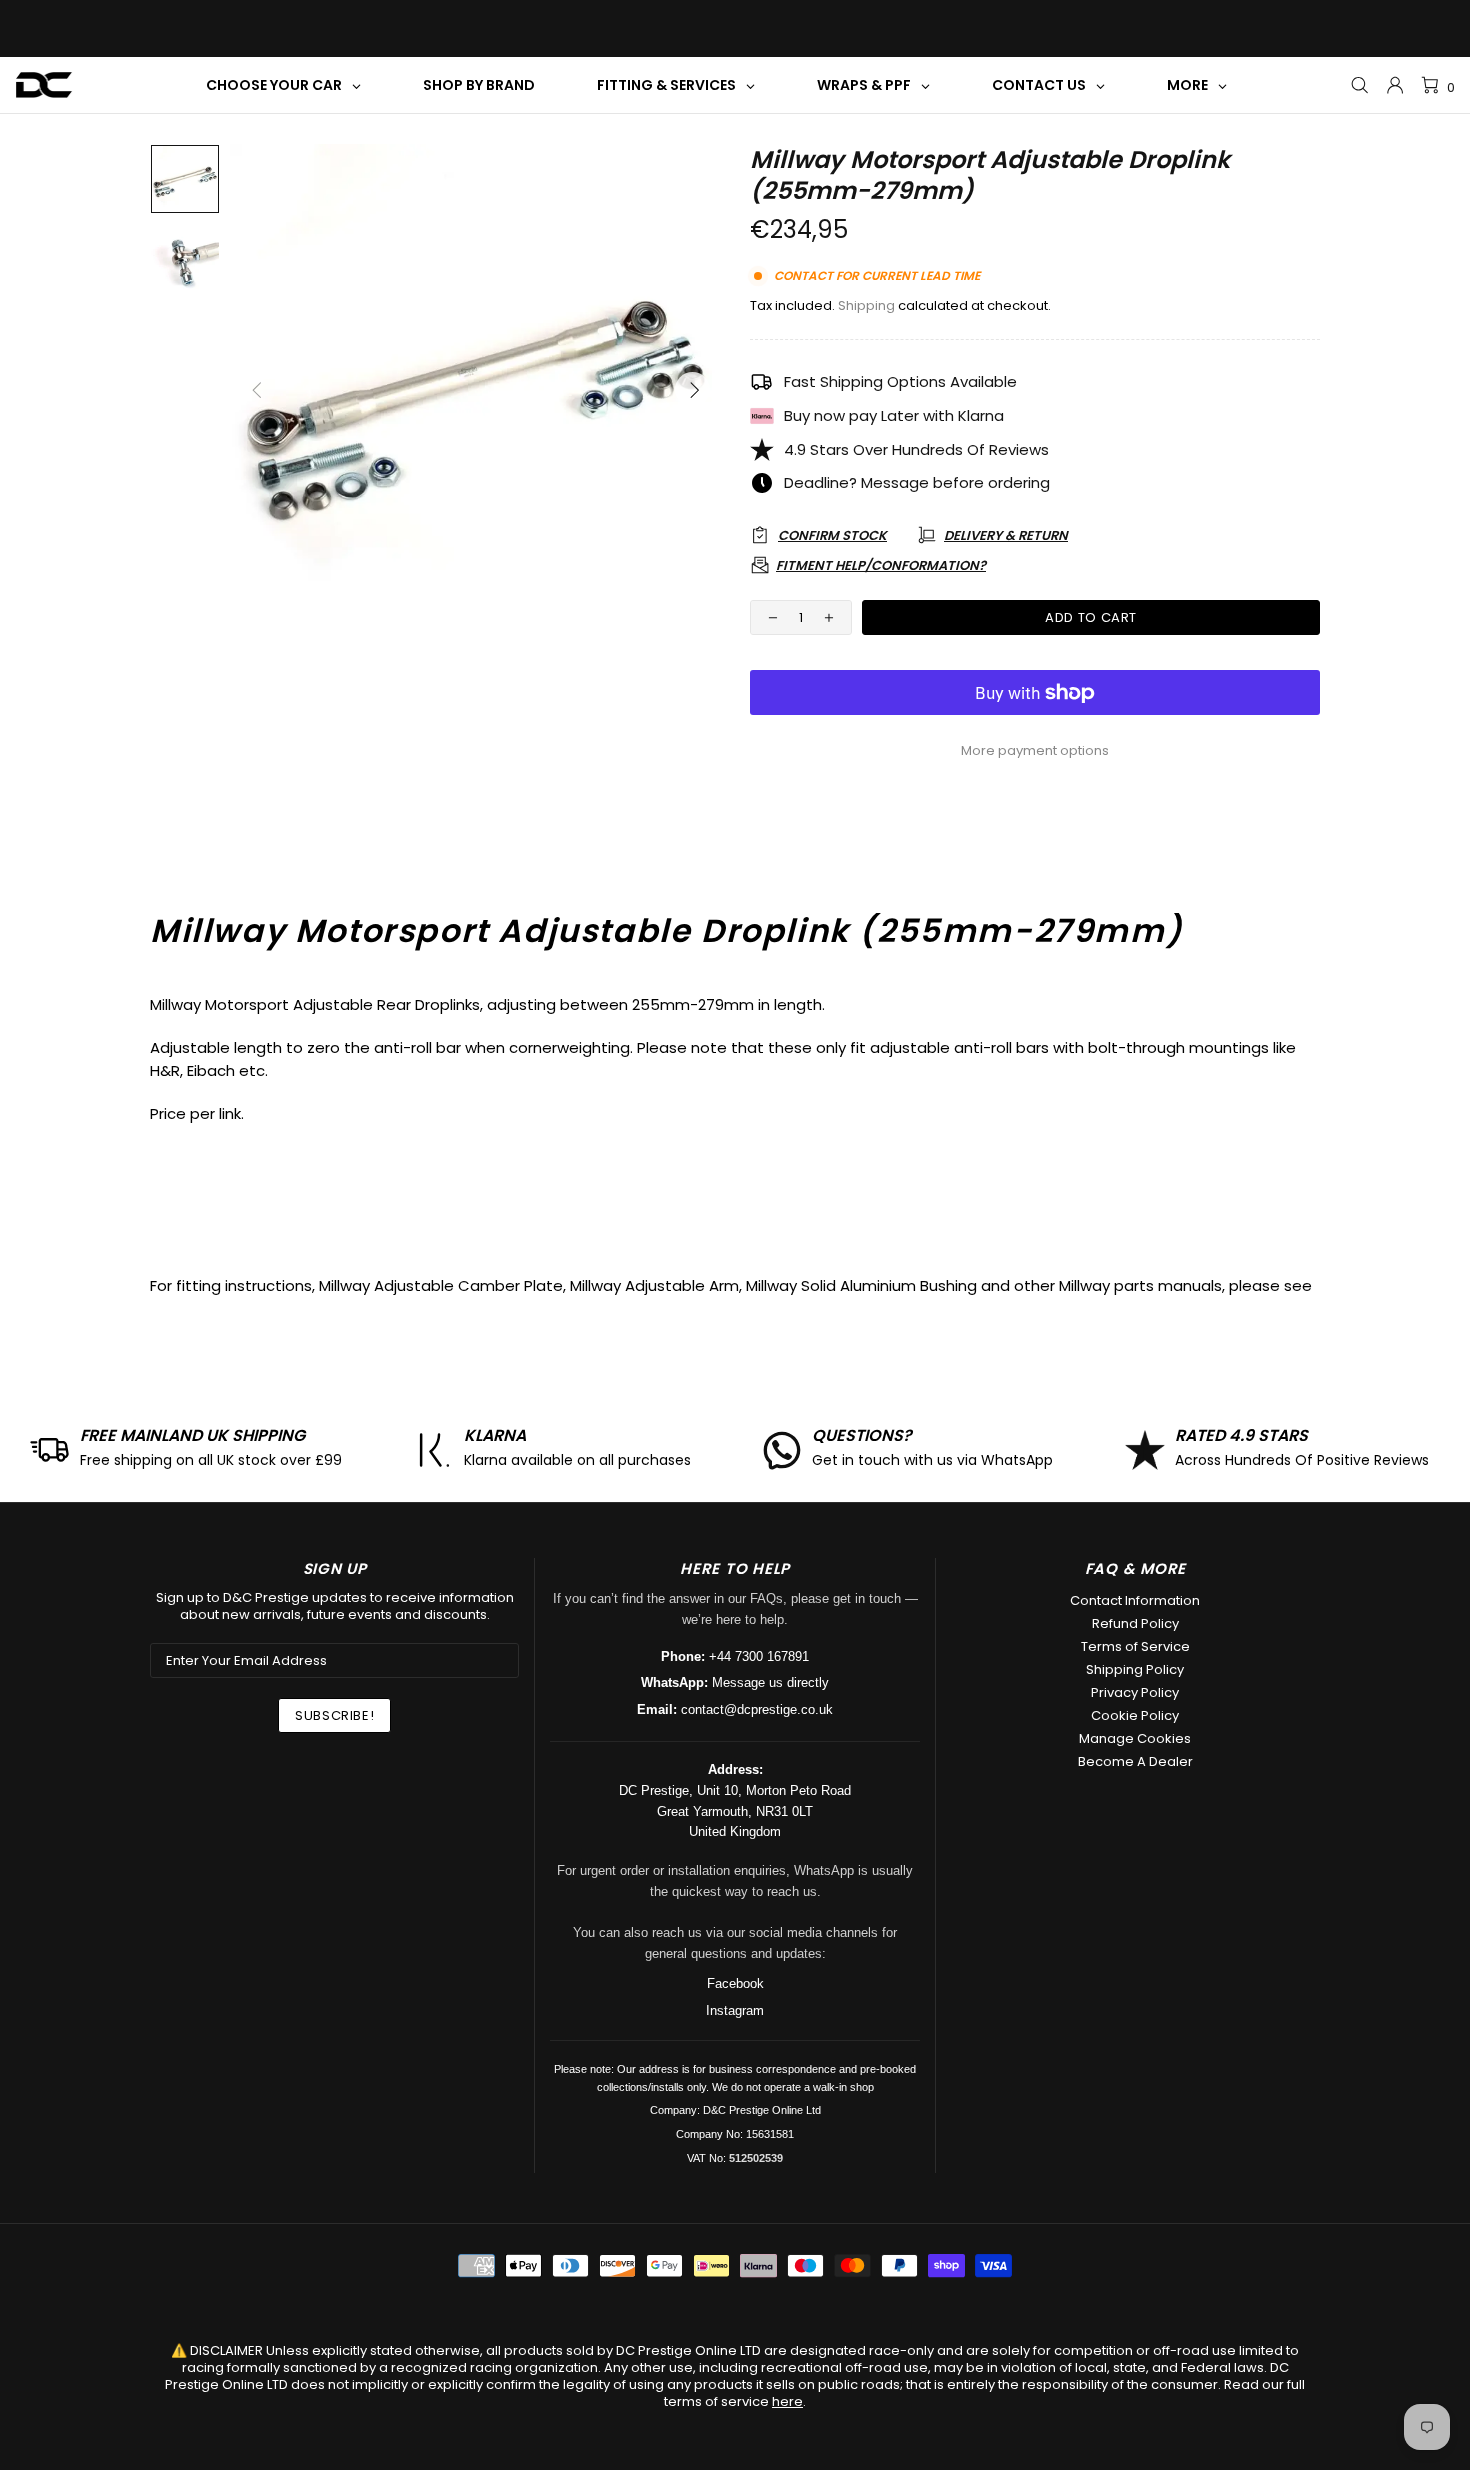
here (787, 2401)
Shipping (866, 305)
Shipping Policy (1135, 1669)
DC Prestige (44, 85)
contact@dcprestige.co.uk (757, 1709)
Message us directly (770, 1682)
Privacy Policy (1135, 1692)
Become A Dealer (1135, 1761)
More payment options (1035, 750)
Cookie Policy (1135, 1715)
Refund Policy (1135, 1623)
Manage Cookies (1135, 1738)
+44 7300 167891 (759, 1656)
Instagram (735, 2010)
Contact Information (1135, 1600)
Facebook (735, 1983)
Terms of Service (1135, 1646)
